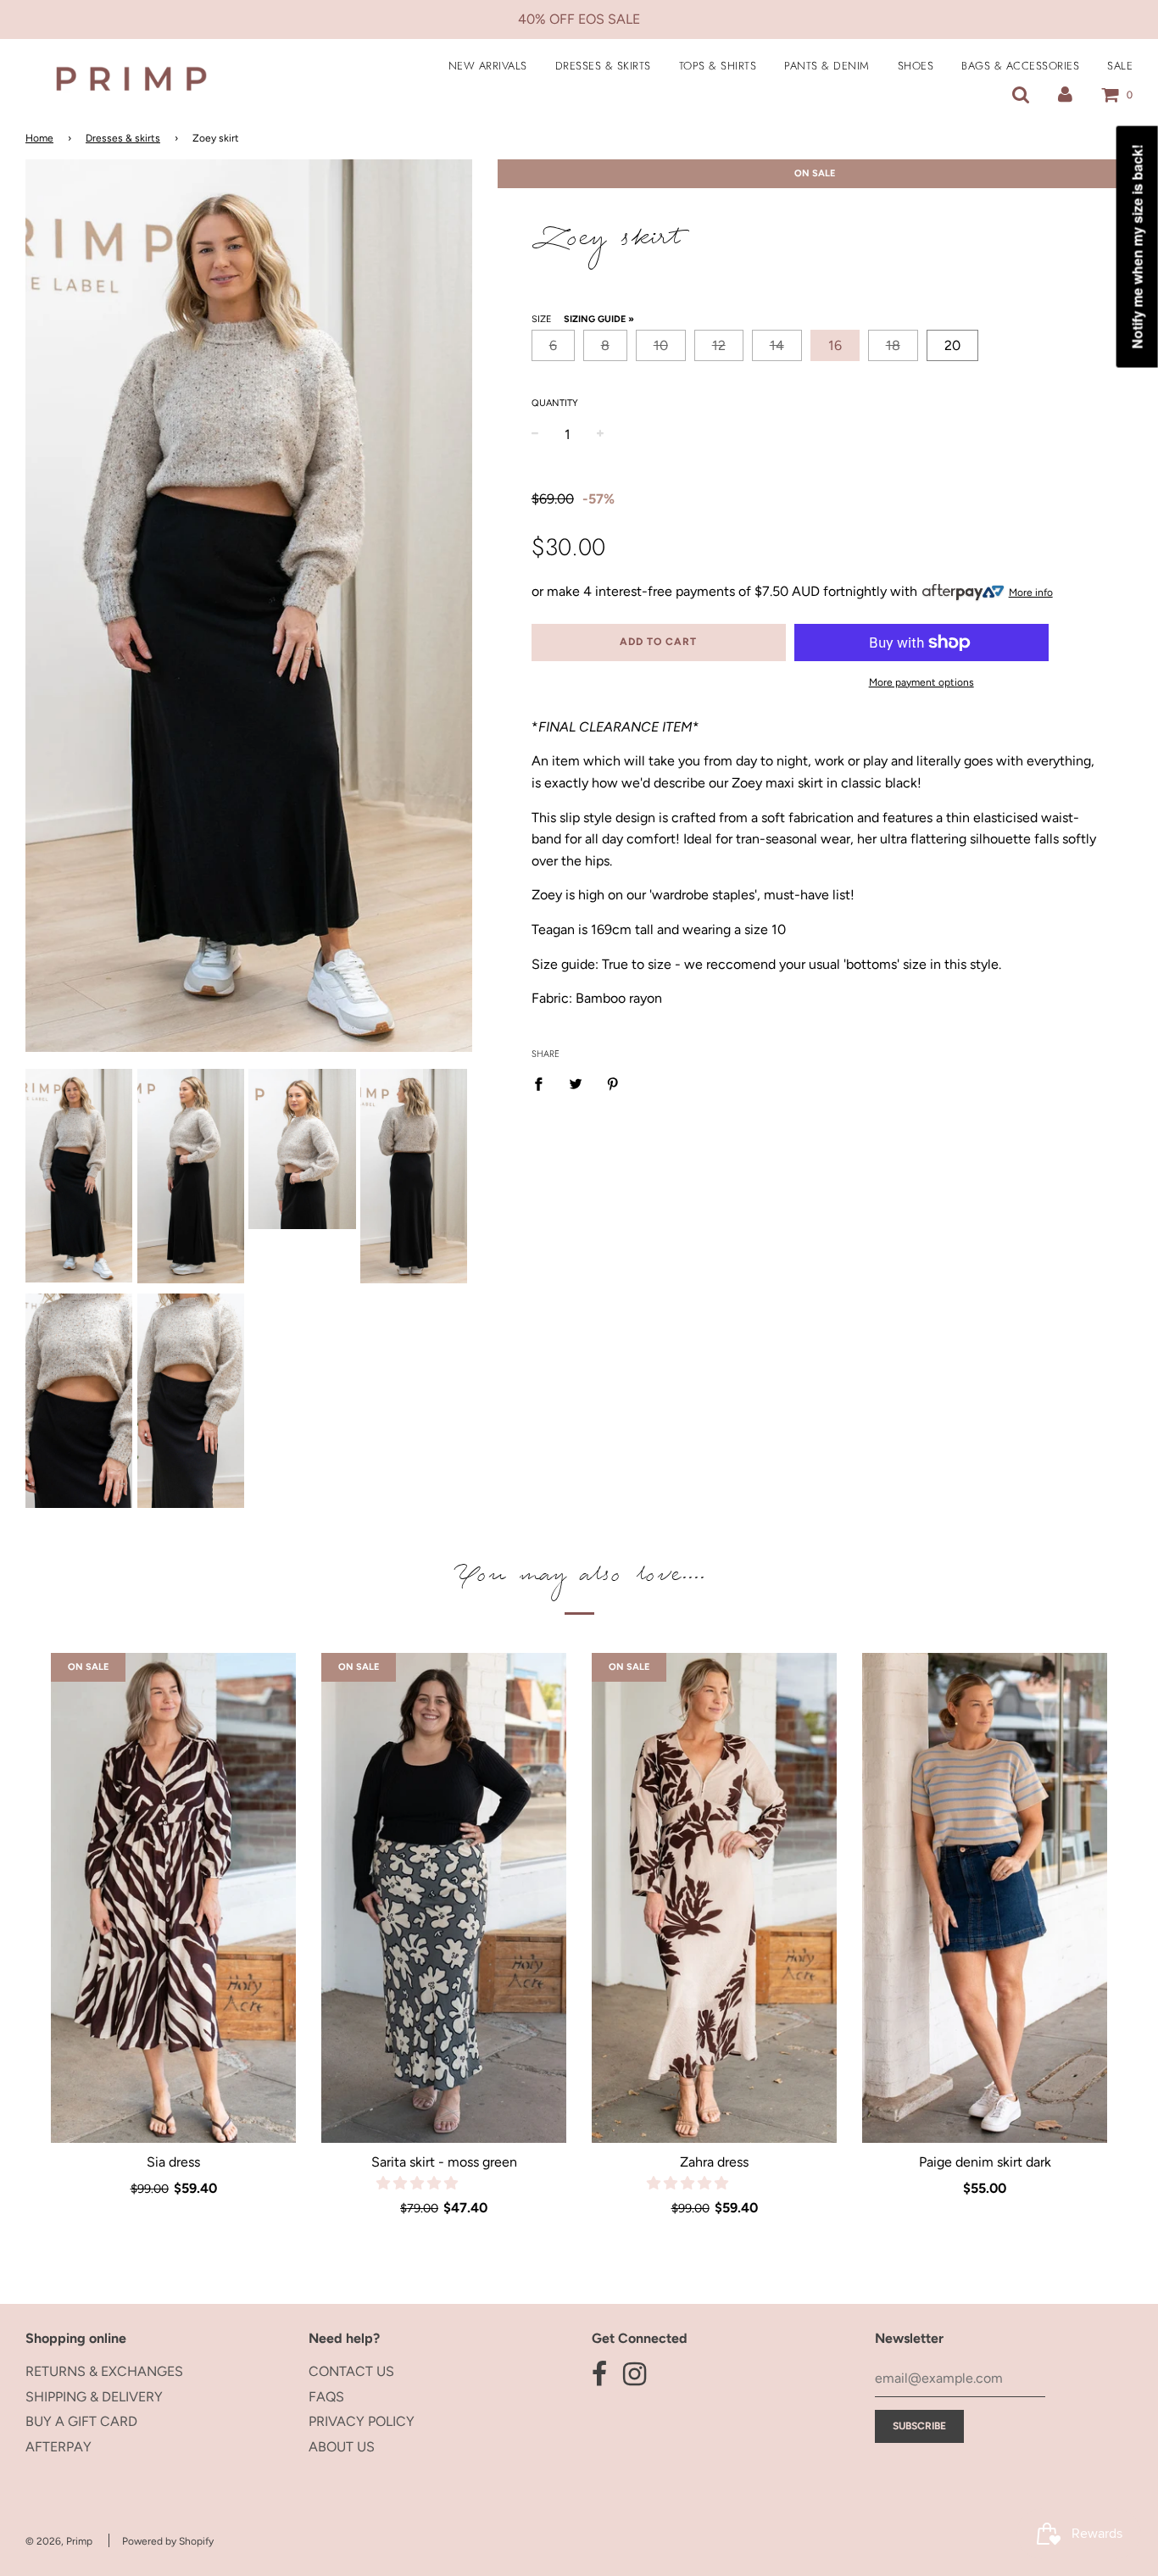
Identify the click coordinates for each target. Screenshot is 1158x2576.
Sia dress (173, 2162)
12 (719, 345)
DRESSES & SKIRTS (603, 66)
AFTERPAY (58, 2447)
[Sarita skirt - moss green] (444, 1898)
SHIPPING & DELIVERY (94, 2397)
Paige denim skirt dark (985, 2162)
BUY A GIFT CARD (81, 2421)
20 (952, 345)
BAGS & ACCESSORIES (1020, 66)
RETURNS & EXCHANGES (104, 2371)
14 (777, 345)
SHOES (916, 66)
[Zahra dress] (714, 1898)
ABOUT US (342, 2447)
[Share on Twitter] (576, 1083)
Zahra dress (714, 2162)
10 (661, 345)
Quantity (555, 403)
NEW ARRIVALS (488, 66)
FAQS (326, 2397)
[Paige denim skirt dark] (985, 1898)
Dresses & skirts (123, 138)
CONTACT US (351, 2371)
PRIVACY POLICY (362, 2421)
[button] (419, 2183)
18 (893, 345)
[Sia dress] (173, 1898)
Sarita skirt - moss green (444, 2162)
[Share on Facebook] (543, 1083)
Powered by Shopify (168, 2541)
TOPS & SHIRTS (718, 66)
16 (835, 345)
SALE (1120, 66)
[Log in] (1065, 95)
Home (39, 138)
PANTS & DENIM (827, 66)
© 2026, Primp (59, 2541)
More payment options (921, 682)
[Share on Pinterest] (613, 1083)
